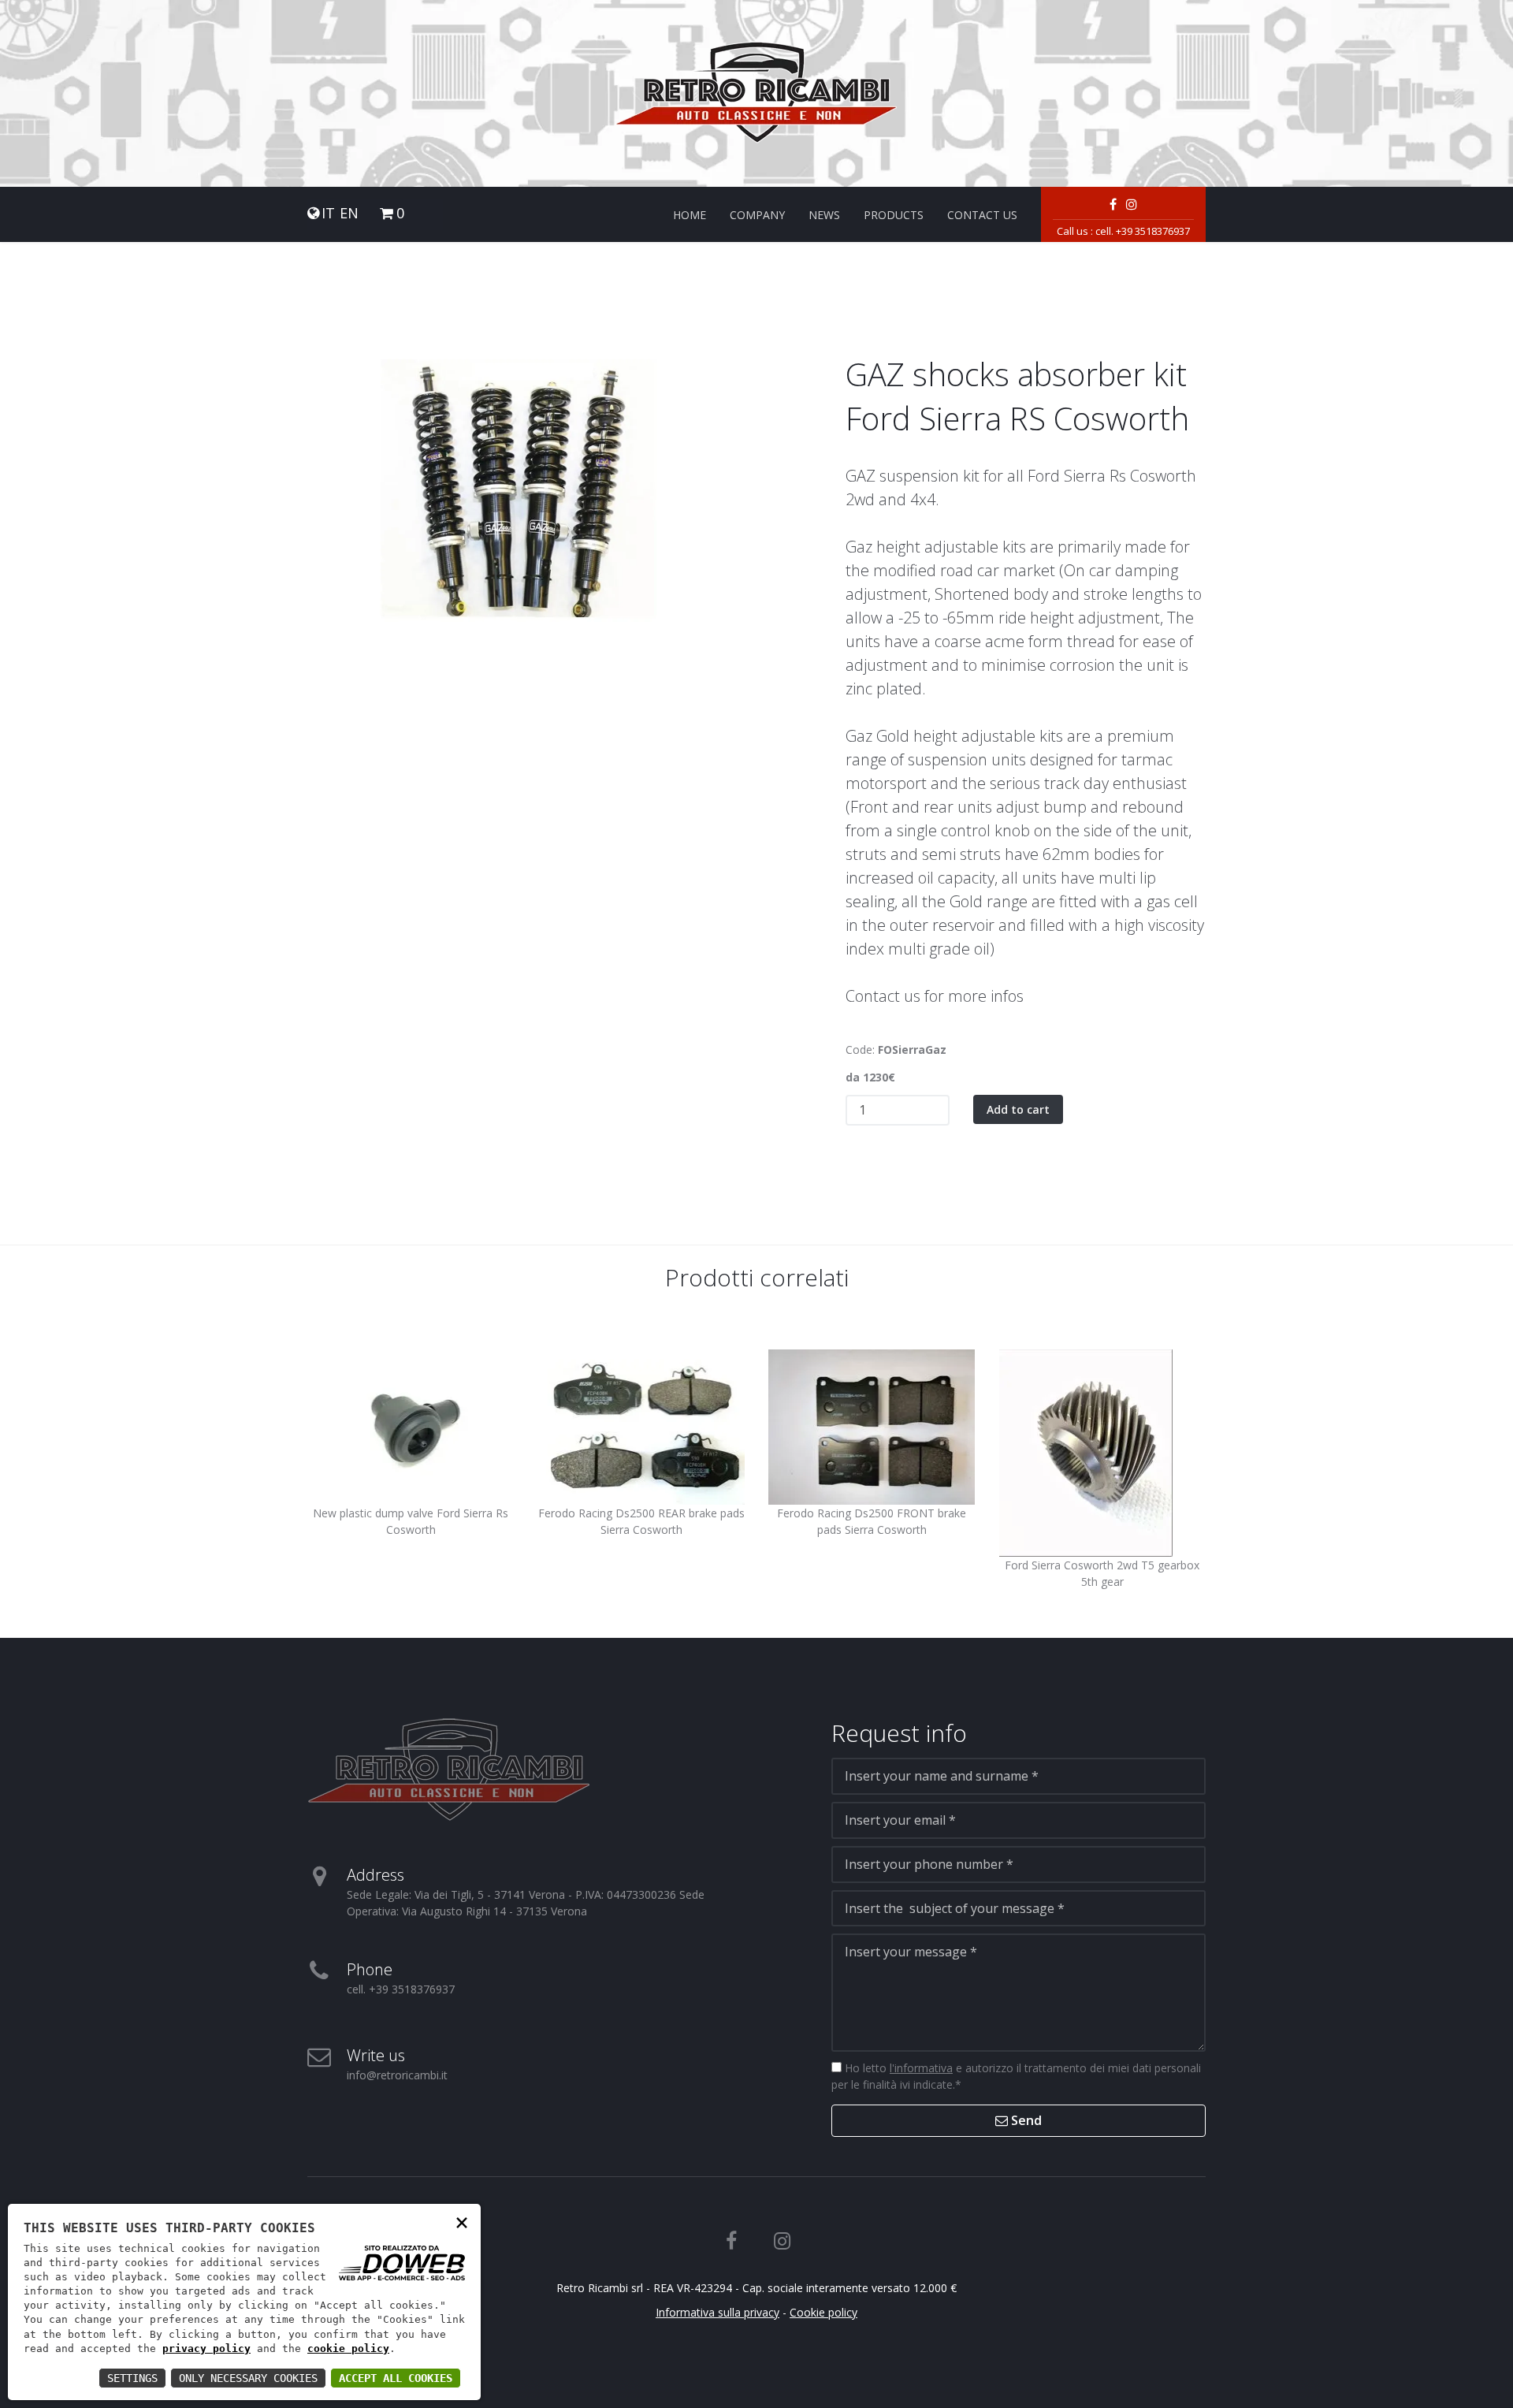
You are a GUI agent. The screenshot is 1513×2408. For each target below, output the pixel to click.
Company (757, 215)
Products (894, 215)
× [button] (462, 2222)
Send (1025, 2120)
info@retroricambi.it (397, 2075)
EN (349, 213)
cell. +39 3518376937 (1143, 231)
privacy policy (206, 2348)
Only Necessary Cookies (248, 2378)
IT (328, 213)
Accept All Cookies (396, 2378)
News (824, 215)
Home (690, 215)
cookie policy (348, 2348)
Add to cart (1018, 1109)
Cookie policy (823, 2312)
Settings (132, 2378)
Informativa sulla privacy (717, 2312)
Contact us (982, 215)
